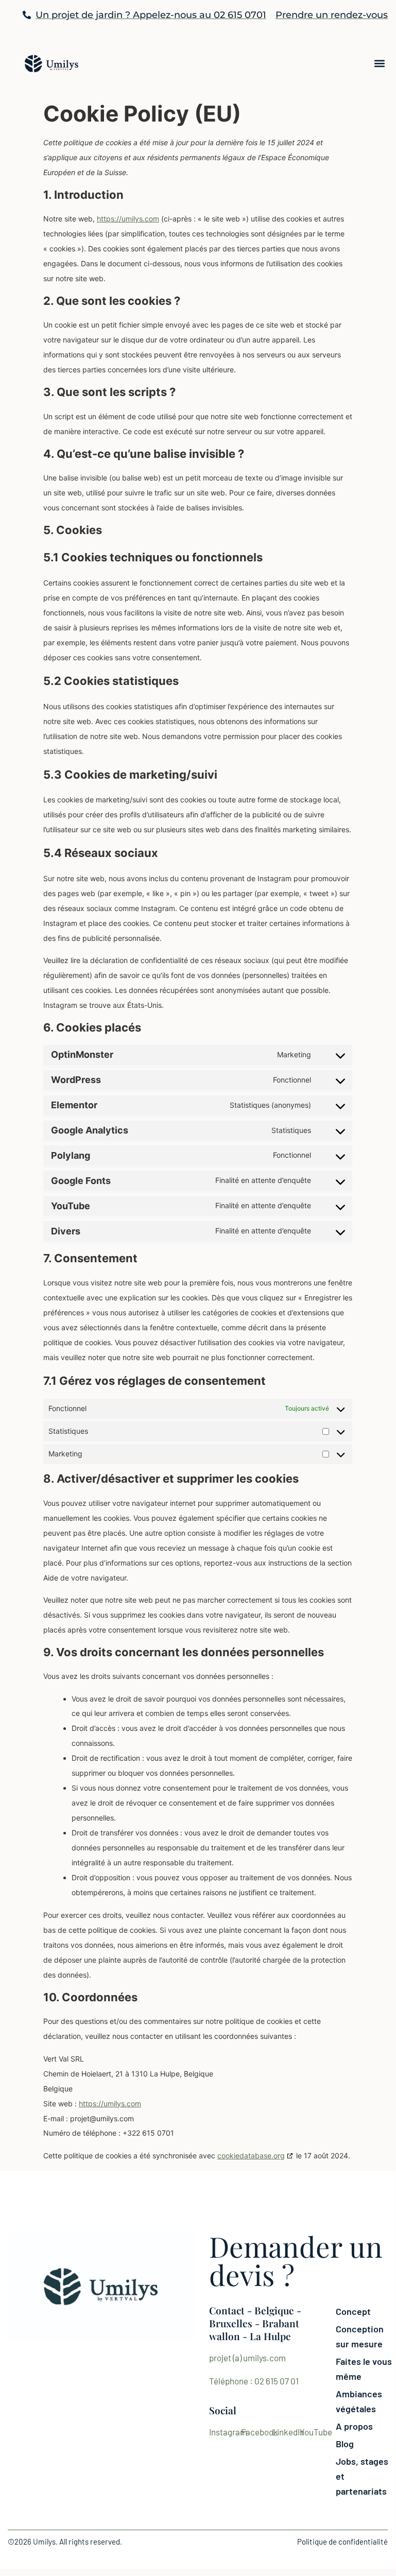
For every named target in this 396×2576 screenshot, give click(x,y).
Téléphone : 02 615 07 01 (254, 2381)
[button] (379, 64)
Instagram (228, 2432)
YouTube (316, 2432)
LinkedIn (288, 2432)
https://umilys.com (128, 219)
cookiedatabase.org (251, 2156)
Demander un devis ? (296, 2260)
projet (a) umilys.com (247, 2358)
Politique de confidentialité (342, 2541)
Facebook (260, 2432)
